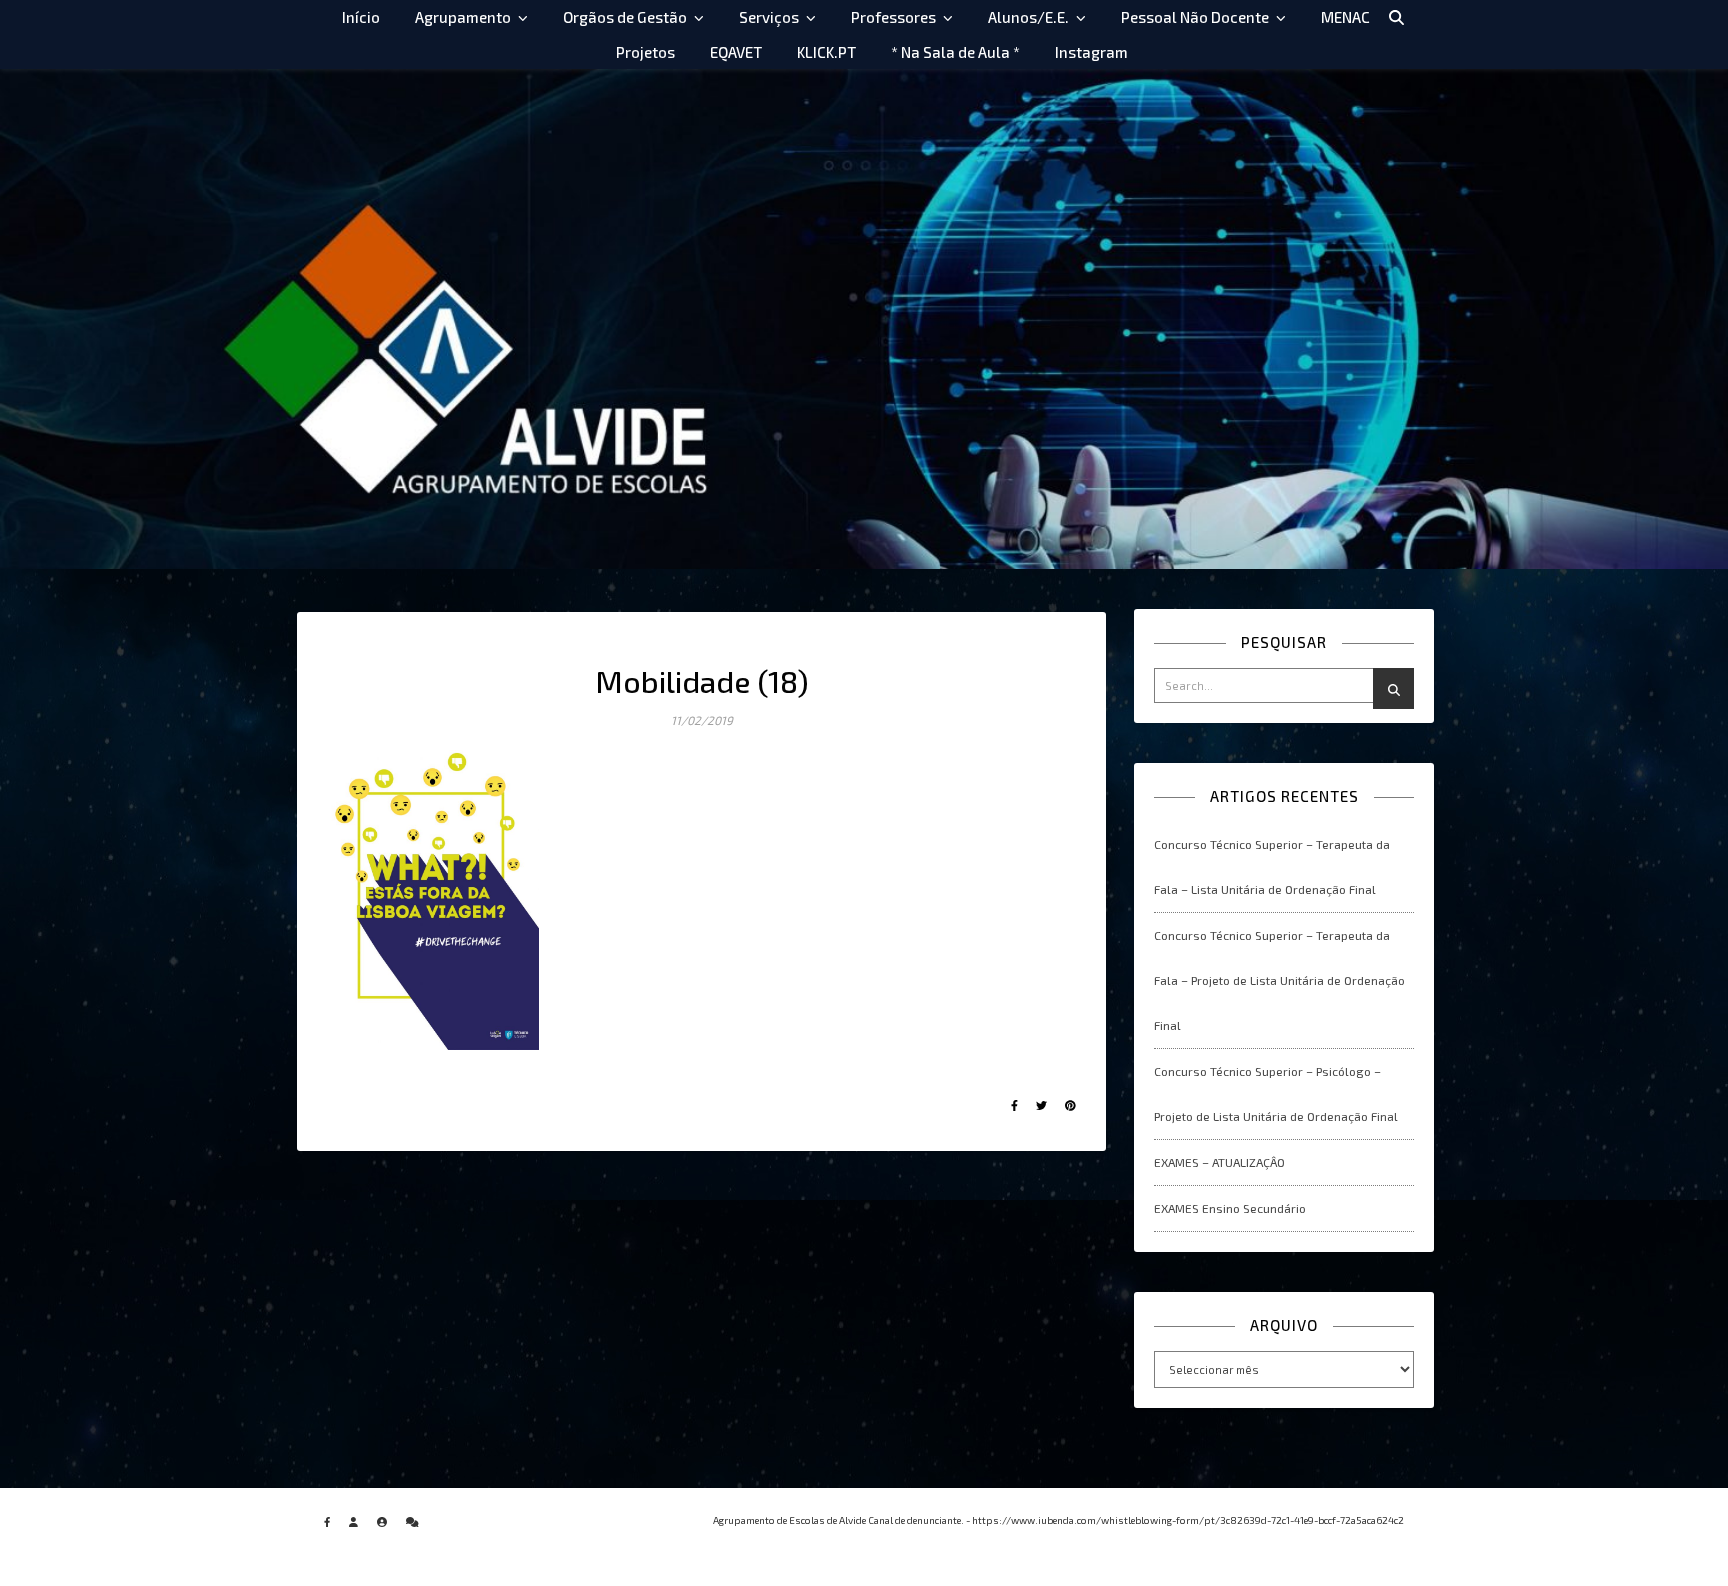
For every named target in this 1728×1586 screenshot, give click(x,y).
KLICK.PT (826, 52)
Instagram (1091, 52)
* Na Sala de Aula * (955, 52)
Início (361, 17)
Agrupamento (463, 17)
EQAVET (736, 52)
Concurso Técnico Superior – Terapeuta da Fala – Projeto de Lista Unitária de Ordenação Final (1279, 980)
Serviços (769, 17)
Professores (893, 17)
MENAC (1345, 17)
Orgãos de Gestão (625, 17)
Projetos (645, 52)
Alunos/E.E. (1028, 17)
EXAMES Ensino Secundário (1230, 1208)
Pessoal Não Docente (1195, 17)
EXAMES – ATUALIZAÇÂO (1219, 1162)
